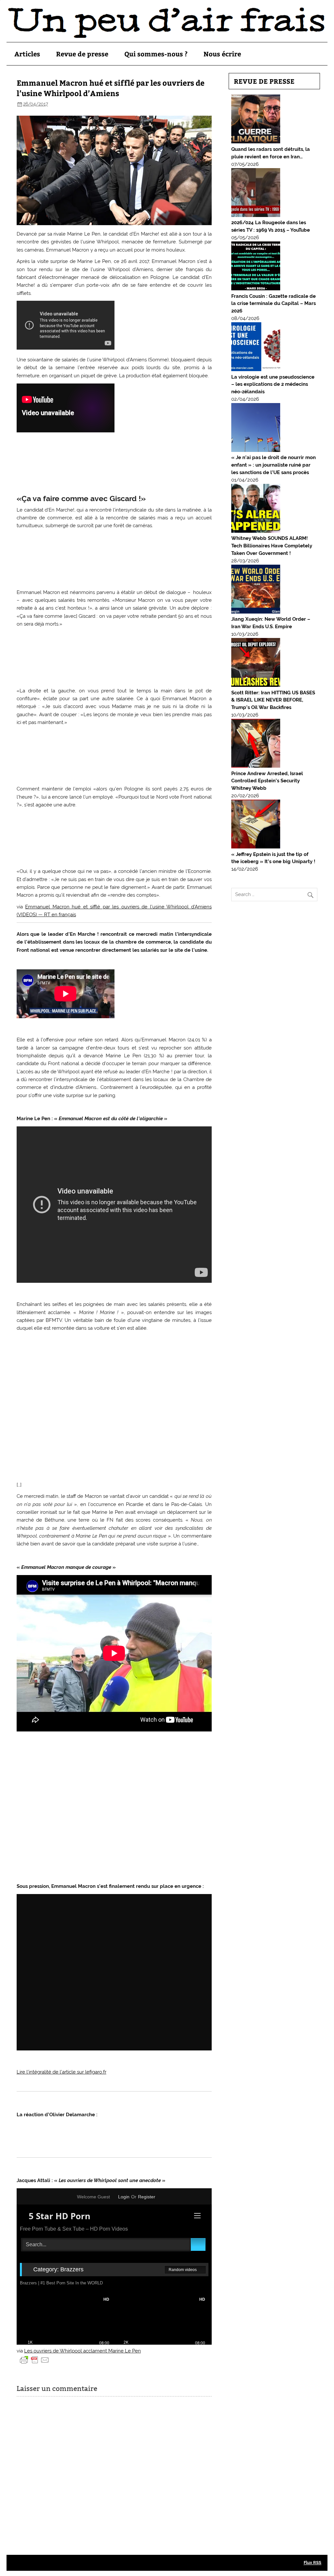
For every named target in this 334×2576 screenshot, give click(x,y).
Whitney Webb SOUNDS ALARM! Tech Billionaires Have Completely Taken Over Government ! (272, 546)
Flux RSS (312, 2562)
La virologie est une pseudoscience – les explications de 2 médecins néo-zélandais (273, 384)
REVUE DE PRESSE (264, 81)
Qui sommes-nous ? (156, 54)
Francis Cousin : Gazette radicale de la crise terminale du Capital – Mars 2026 (273, 304)
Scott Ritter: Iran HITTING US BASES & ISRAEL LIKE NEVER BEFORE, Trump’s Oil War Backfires (273, 700)
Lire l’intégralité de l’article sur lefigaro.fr (61, 2072)
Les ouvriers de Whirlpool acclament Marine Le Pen (83, 2351)
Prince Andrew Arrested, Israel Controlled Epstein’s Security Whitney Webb (267, 781)
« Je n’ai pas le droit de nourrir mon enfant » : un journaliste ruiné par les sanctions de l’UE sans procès (273, 465)
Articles (27, 54)
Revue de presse (82, 54)
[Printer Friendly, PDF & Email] (35, 2359)
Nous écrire (222, 54)
